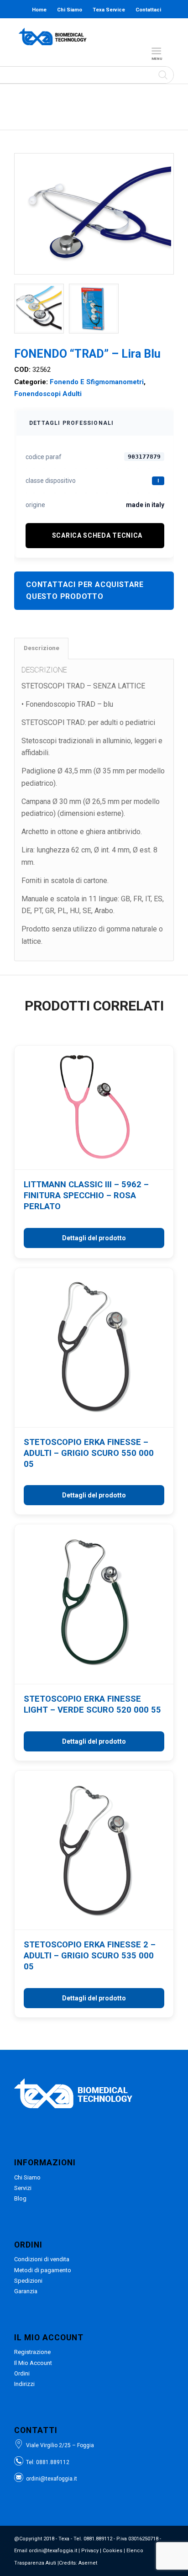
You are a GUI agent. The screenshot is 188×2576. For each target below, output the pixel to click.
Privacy (90, 2551)
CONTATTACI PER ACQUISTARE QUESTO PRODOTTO (85, 590)
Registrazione (32, 2352)
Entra (108, 28)
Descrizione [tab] (42, 648)
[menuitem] (158, 51)
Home (39, 10)
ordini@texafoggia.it (52, 2479)
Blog (77, 28)
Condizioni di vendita (42, 2259)
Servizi (23, 2188)
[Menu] (156, 51)
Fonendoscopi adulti (48, 394)
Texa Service (109, 10)
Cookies (112, 2551)
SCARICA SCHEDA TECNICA (97, 535)
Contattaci (148, 10)
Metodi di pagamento (43, 2270)
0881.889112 (53, 2462)
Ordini (22, 2373)
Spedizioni (28, 2281)
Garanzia (26, 2291)
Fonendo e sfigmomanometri (97, 382)
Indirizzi (24, 2384)
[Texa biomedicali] (54, 37)
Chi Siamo (70, 10)
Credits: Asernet (78, 2563)
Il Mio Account (33, 2363)
